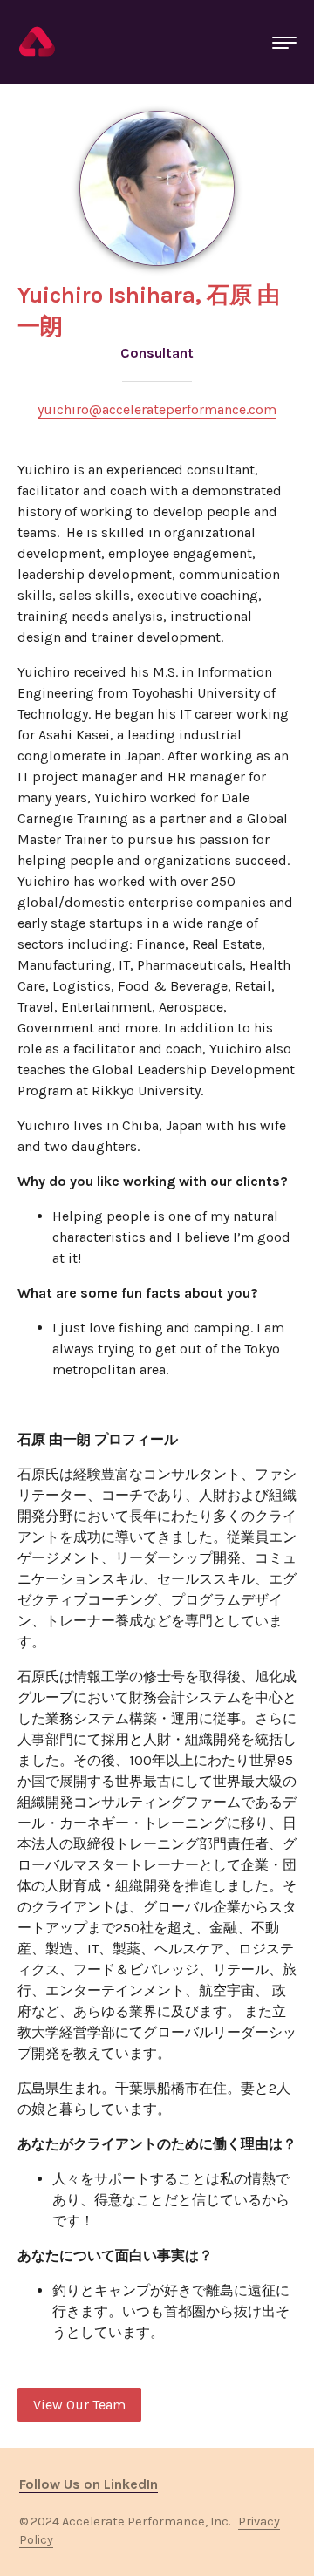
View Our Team (79, 2405)
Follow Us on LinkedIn (89, 2484)
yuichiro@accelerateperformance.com (157, 409)
